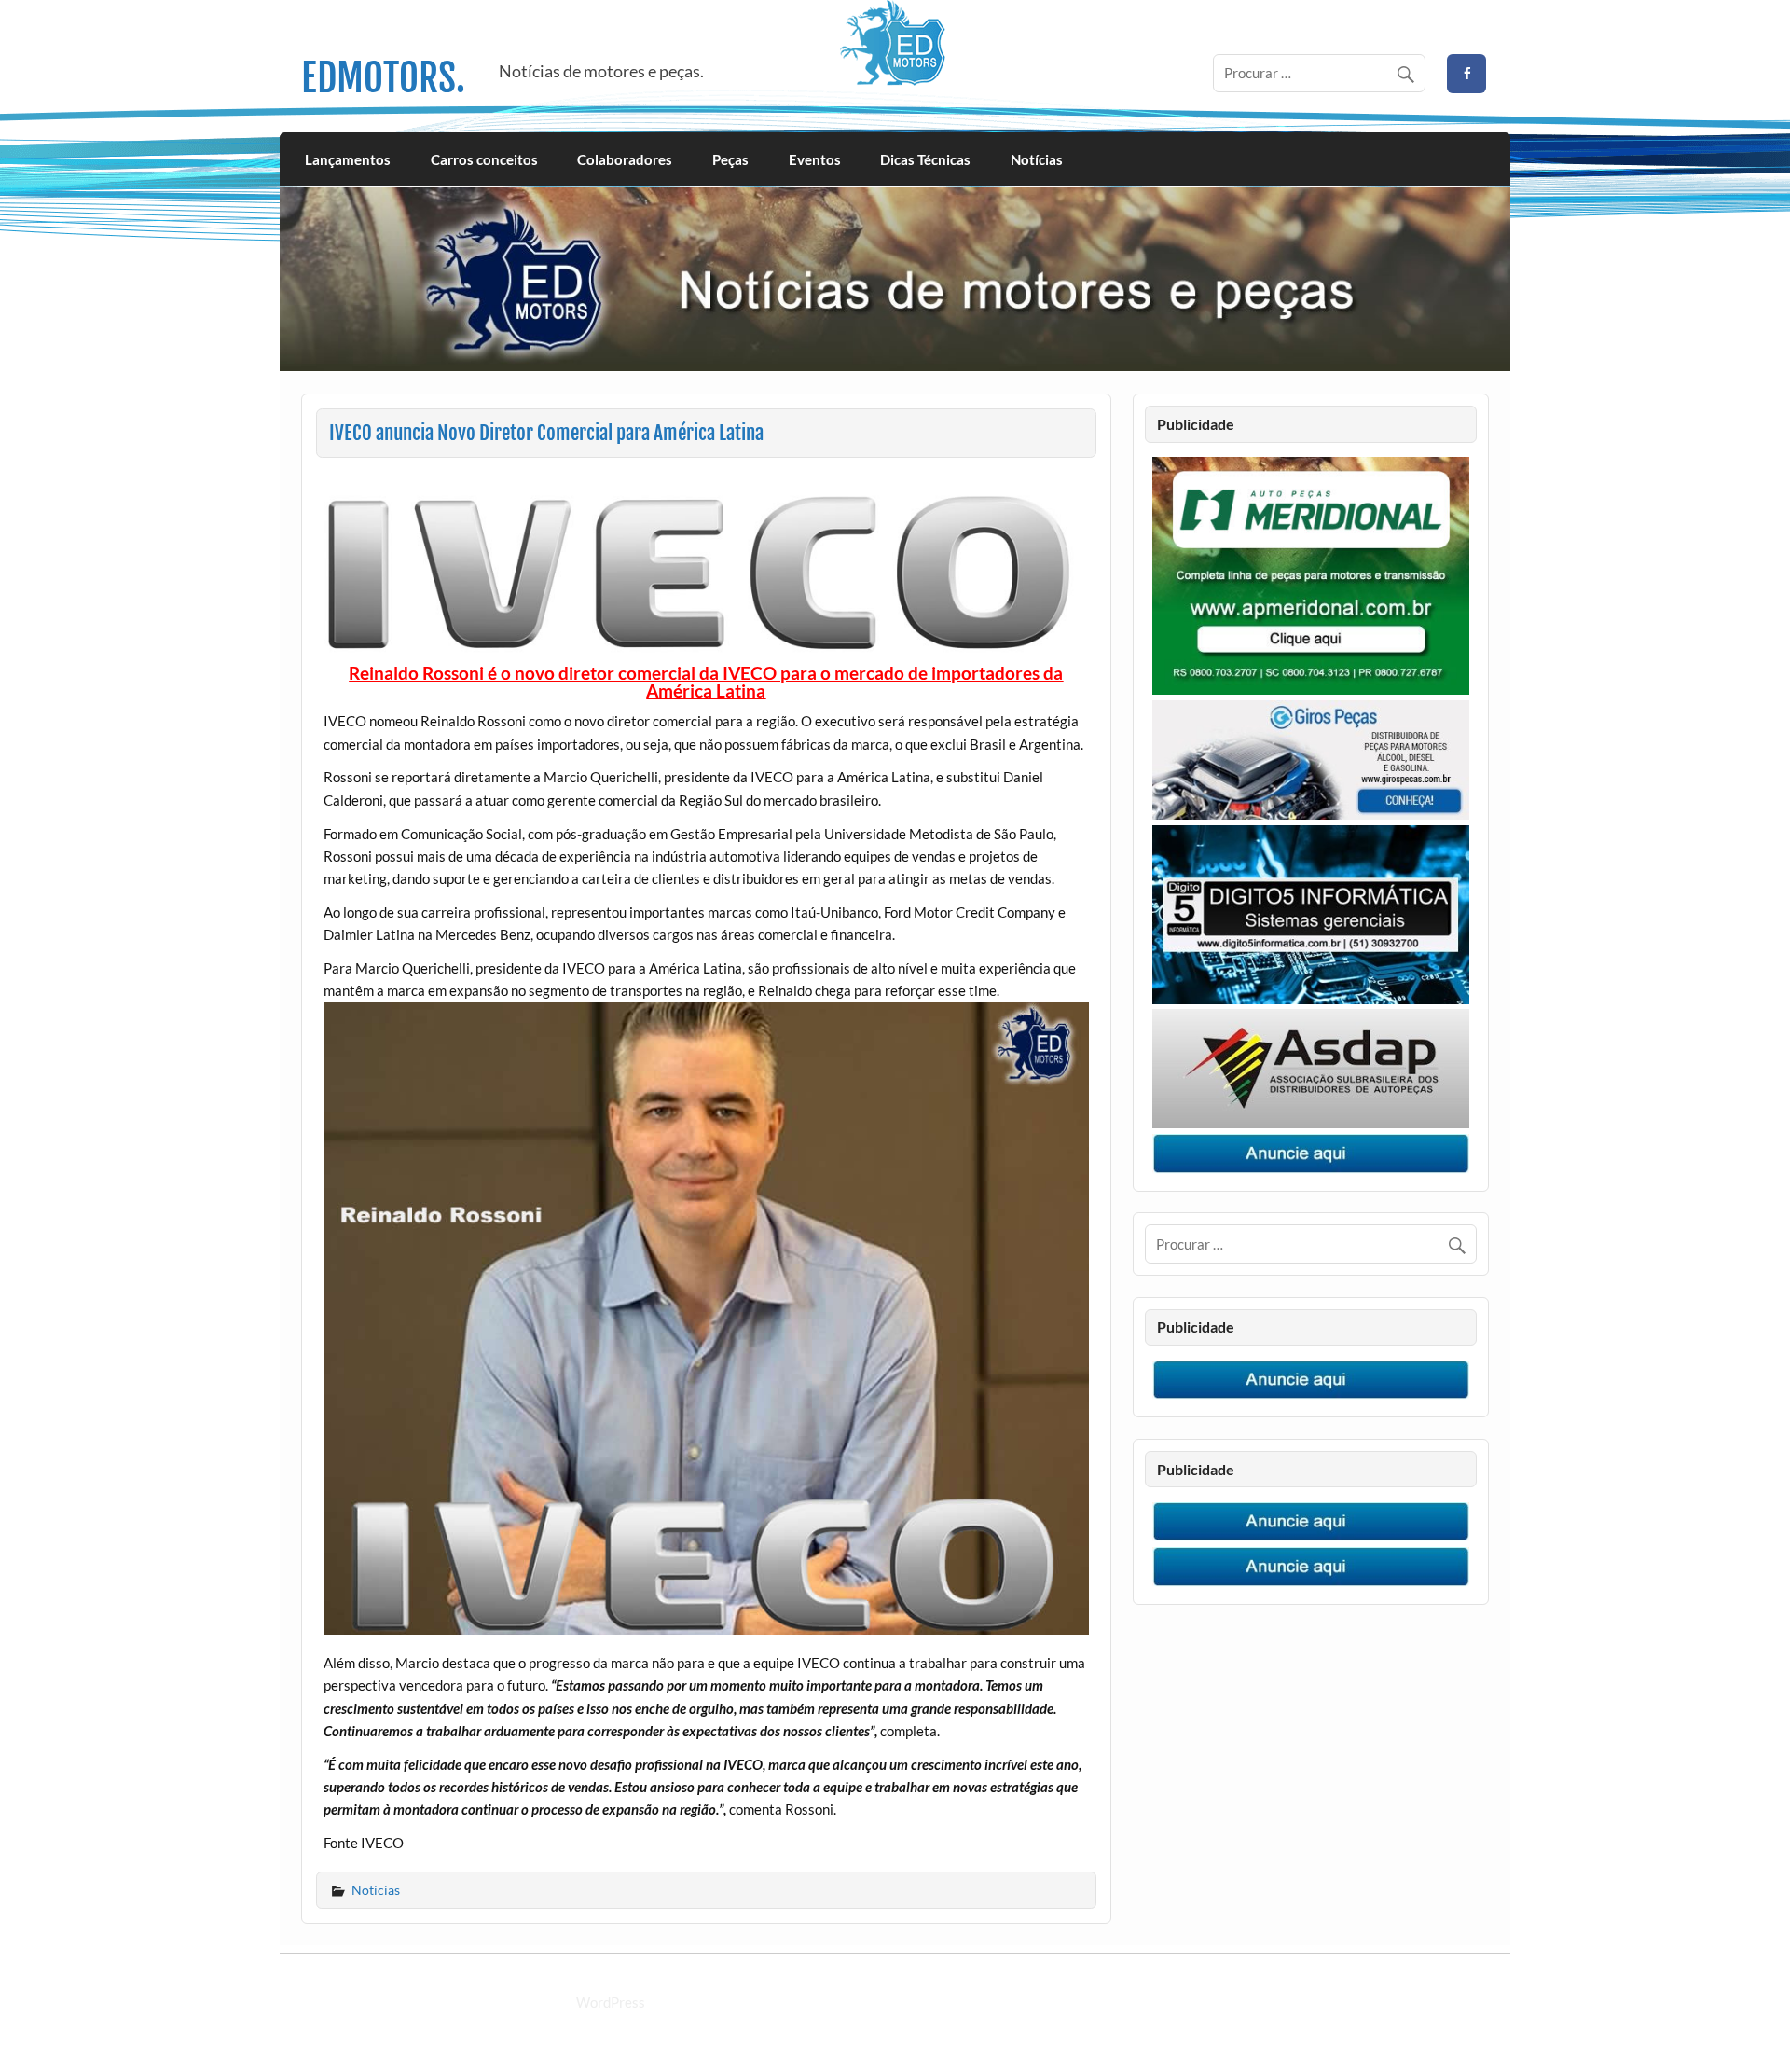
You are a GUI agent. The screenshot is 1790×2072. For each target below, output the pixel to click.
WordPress (611, 2002)
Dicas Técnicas (925, 159)
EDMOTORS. (383, 78)
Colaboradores (625, 159)
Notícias (1037, 159)
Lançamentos (348, 159)
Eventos (815, 159)
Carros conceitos (484, 159)
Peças (730, 159)
